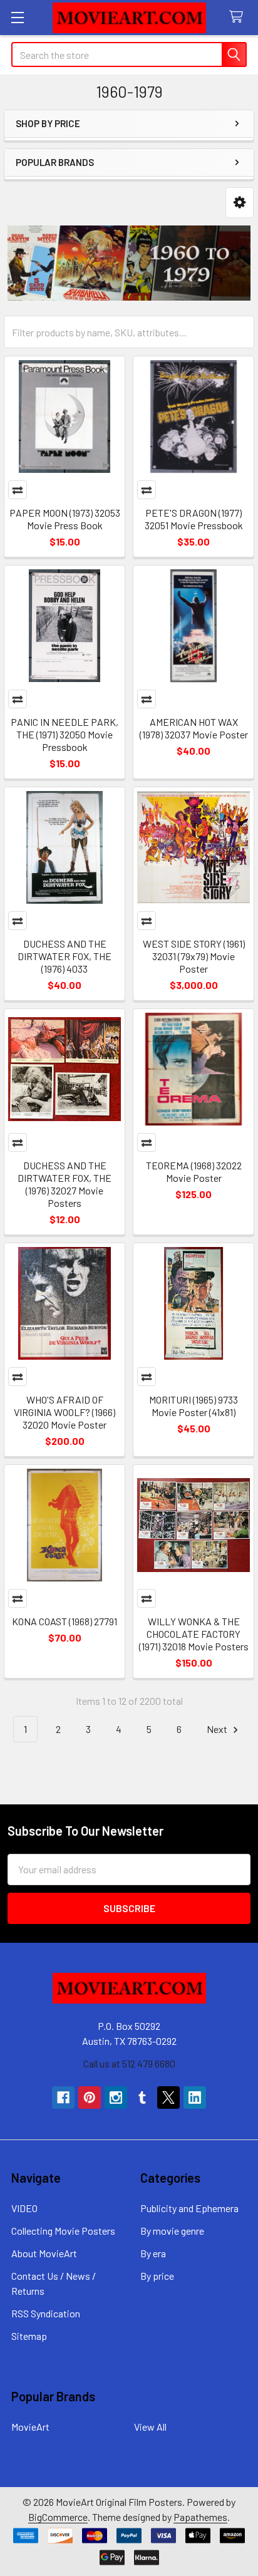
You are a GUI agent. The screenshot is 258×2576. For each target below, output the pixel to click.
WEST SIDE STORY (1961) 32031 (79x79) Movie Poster (194, 956)
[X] (168, 2098)
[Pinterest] (90, 2098)
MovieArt (30, 2427)
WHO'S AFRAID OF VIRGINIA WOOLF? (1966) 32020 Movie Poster (64, 1412)
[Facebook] (63, 2098)
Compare (18, 490)
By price (157, 2276)
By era (153, 2253)
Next (218, 1729)
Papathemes (200, 2517)
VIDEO (24, 2208)
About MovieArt (44, 2253)
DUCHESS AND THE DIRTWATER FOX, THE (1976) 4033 (64, 956)
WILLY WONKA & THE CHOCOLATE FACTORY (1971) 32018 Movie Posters (194, 1634)
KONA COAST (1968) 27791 (64, 1621)
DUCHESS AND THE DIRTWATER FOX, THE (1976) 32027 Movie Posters (64, 1184)
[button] (240, 203)
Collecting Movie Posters (63, 2231)
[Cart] (239, 17)
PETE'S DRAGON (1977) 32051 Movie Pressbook (194, 519)
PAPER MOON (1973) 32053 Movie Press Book (65, 519)
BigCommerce (58, 2517)
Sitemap (29, 2336)
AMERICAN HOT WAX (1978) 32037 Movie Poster (194, 728)
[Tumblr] (142, 2098)
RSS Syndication (46, 2313)
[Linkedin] (195, 2098)
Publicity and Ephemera (189, 2208)
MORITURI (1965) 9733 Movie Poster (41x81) (194, 1406)
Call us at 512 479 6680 (129, 2063)
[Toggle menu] (17, 17)
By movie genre (172, 2231)
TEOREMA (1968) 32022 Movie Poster (194, 1172)
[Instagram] (116, 2098)
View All (150, 2427)
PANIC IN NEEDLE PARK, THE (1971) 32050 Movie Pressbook (64, 734)
